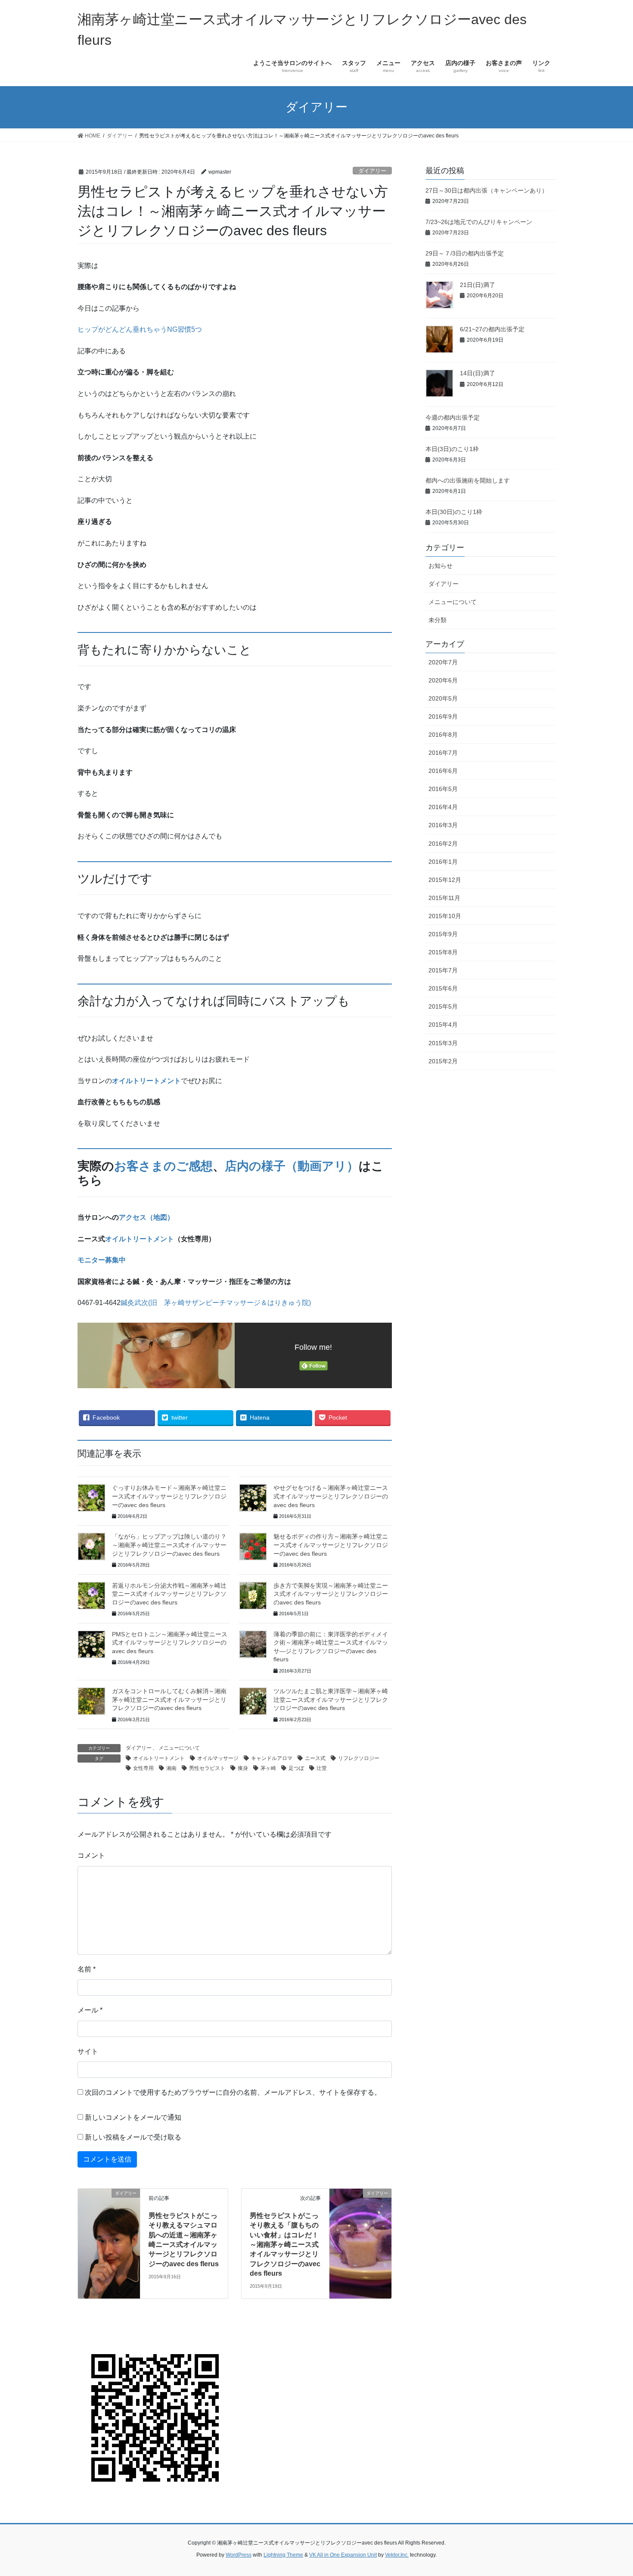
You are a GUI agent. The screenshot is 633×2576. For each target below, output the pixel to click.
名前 (87, 1969)
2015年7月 (443, 970)
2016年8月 (443, 735)
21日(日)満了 (478, 285)
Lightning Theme (283, 2555)
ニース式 (315, 1758)
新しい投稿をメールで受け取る (133, 2137)
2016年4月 (443, 807)
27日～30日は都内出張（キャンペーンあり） (487, 190)
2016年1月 (443, 862)
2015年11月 (444, 898)
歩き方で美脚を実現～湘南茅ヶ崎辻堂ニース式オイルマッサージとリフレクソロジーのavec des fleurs (331, 1594)
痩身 (243, 1768)
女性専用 (143, 1768)
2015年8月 (443, 952)
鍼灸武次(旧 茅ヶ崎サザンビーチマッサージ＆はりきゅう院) (216, 1303)
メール (90, 2010)
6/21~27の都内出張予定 (492, 329)
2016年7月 (443, 753)
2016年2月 (443, 844)
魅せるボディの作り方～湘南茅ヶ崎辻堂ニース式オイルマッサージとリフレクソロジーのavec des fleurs (331, 1545)
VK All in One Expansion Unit (343, 2555)
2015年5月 (443, 1006)
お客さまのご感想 (163, 1166)
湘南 (171, 1768)
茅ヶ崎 (268, 1768)
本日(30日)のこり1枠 (454, 512)
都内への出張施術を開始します (468, 480)
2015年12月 (445, 880)
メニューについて (179, 1748)
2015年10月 (445, 916)
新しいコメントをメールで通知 (133, 2117)
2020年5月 (443, 698)
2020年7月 (443, 662)
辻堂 (322, 1768)
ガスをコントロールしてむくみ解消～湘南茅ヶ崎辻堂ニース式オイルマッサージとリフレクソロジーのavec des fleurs (169, 1699)
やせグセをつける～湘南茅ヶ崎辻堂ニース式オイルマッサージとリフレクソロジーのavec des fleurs (331, 1496)
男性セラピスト (207, 1768)
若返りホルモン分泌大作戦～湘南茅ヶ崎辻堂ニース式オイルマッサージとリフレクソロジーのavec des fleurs (169, 1594)
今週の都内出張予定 (453, 417)
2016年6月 (443, 771)
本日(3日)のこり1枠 (452, 449)
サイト (88, 2051)
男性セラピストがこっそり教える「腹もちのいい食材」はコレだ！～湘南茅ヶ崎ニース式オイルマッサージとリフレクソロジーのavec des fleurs (285, 2244)
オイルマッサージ (218, 1758)
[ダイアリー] (109, 2243)
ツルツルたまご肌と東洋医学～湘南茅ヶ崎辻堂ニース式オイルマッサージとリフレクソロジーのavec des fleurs (331, 1699)
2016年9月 (443, 716)
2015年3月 (443, 1043)
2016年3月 (443, 825)
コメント (91, 1855)
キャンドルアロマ (272, 1758)
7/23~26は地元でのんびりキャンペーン (479, 222)
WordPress (239, 2555)
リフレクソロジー (359, 1758)
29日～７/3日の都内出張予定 (465, 253)
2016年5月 (443, 789)
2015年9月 (443, 934)
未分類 (438, 620)
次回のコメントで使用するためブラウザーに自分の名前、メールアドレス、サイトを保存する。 (233, 2092)
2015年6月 (443, 988)
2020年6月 (443, 680)
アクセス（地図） (146, 1217)
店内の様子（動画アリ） (292, 1166)
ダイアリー (372, 171)
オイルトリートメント (146, 1081)
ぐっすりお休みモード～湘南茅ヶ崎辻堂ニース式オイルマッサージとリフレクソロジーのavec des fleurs (169, 1496)
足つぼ (296, 1768)
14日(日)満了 (478, 373)
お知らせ (441, 566)
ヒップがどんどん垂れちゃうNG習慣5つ (140, 329)
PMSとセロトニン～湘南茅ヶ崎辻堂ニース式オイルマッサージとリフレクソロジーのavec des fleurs (170, 1643)
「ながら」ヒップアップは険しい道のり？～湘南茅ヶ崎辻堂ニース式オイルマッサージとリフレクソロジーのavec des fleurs (169, 1545)
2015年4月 (443, 1025)
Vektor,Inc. (397, 2555)
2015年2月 (443, 1061)
